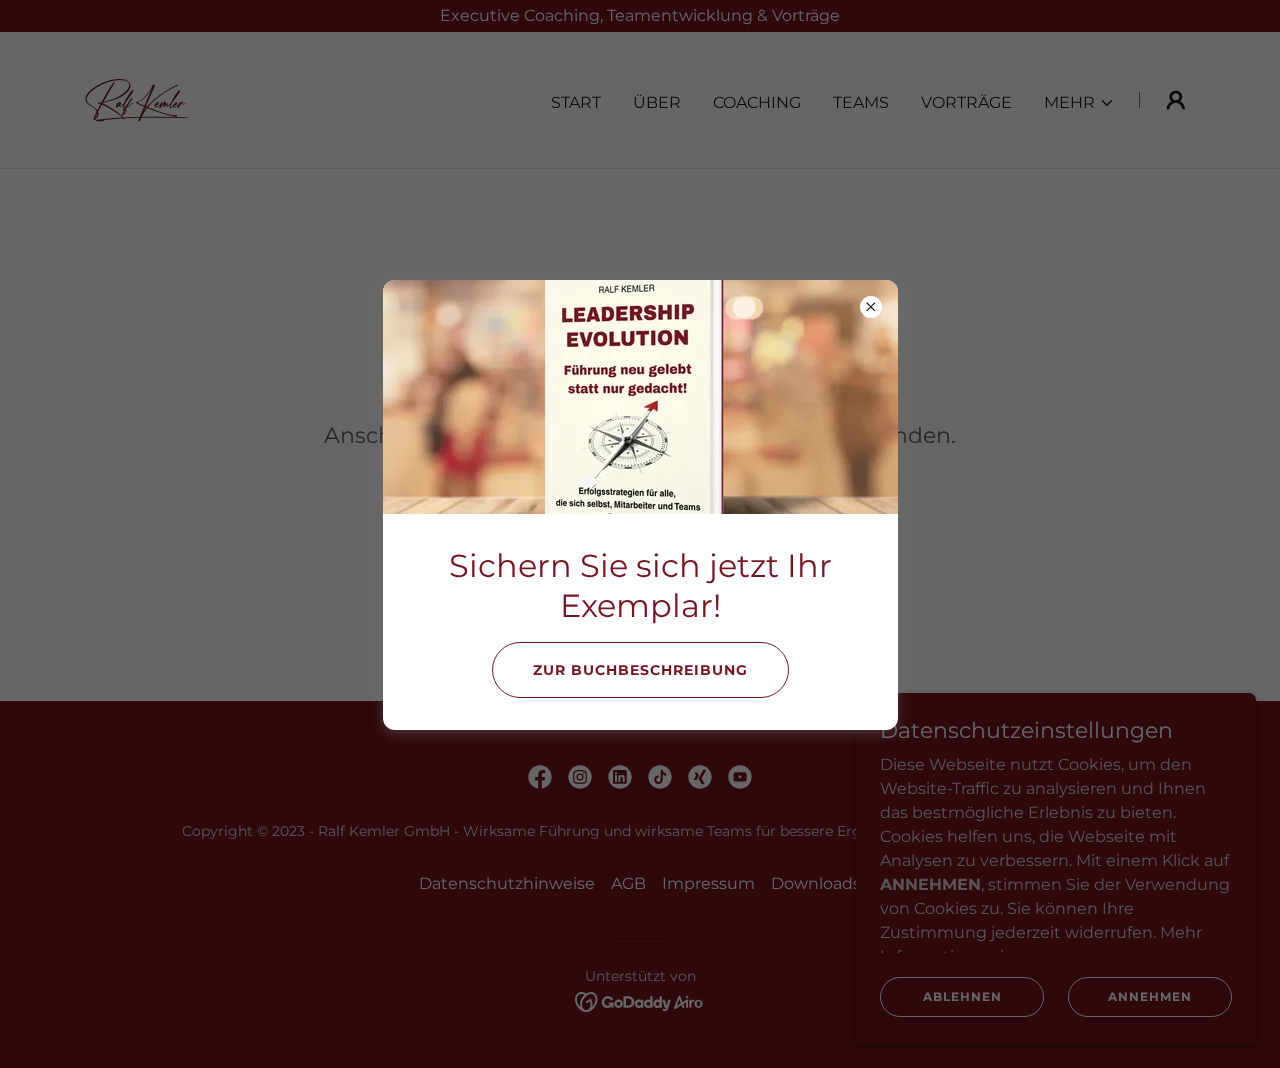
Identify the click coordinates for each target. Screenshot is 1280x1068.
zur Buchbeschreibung (640, 670)
